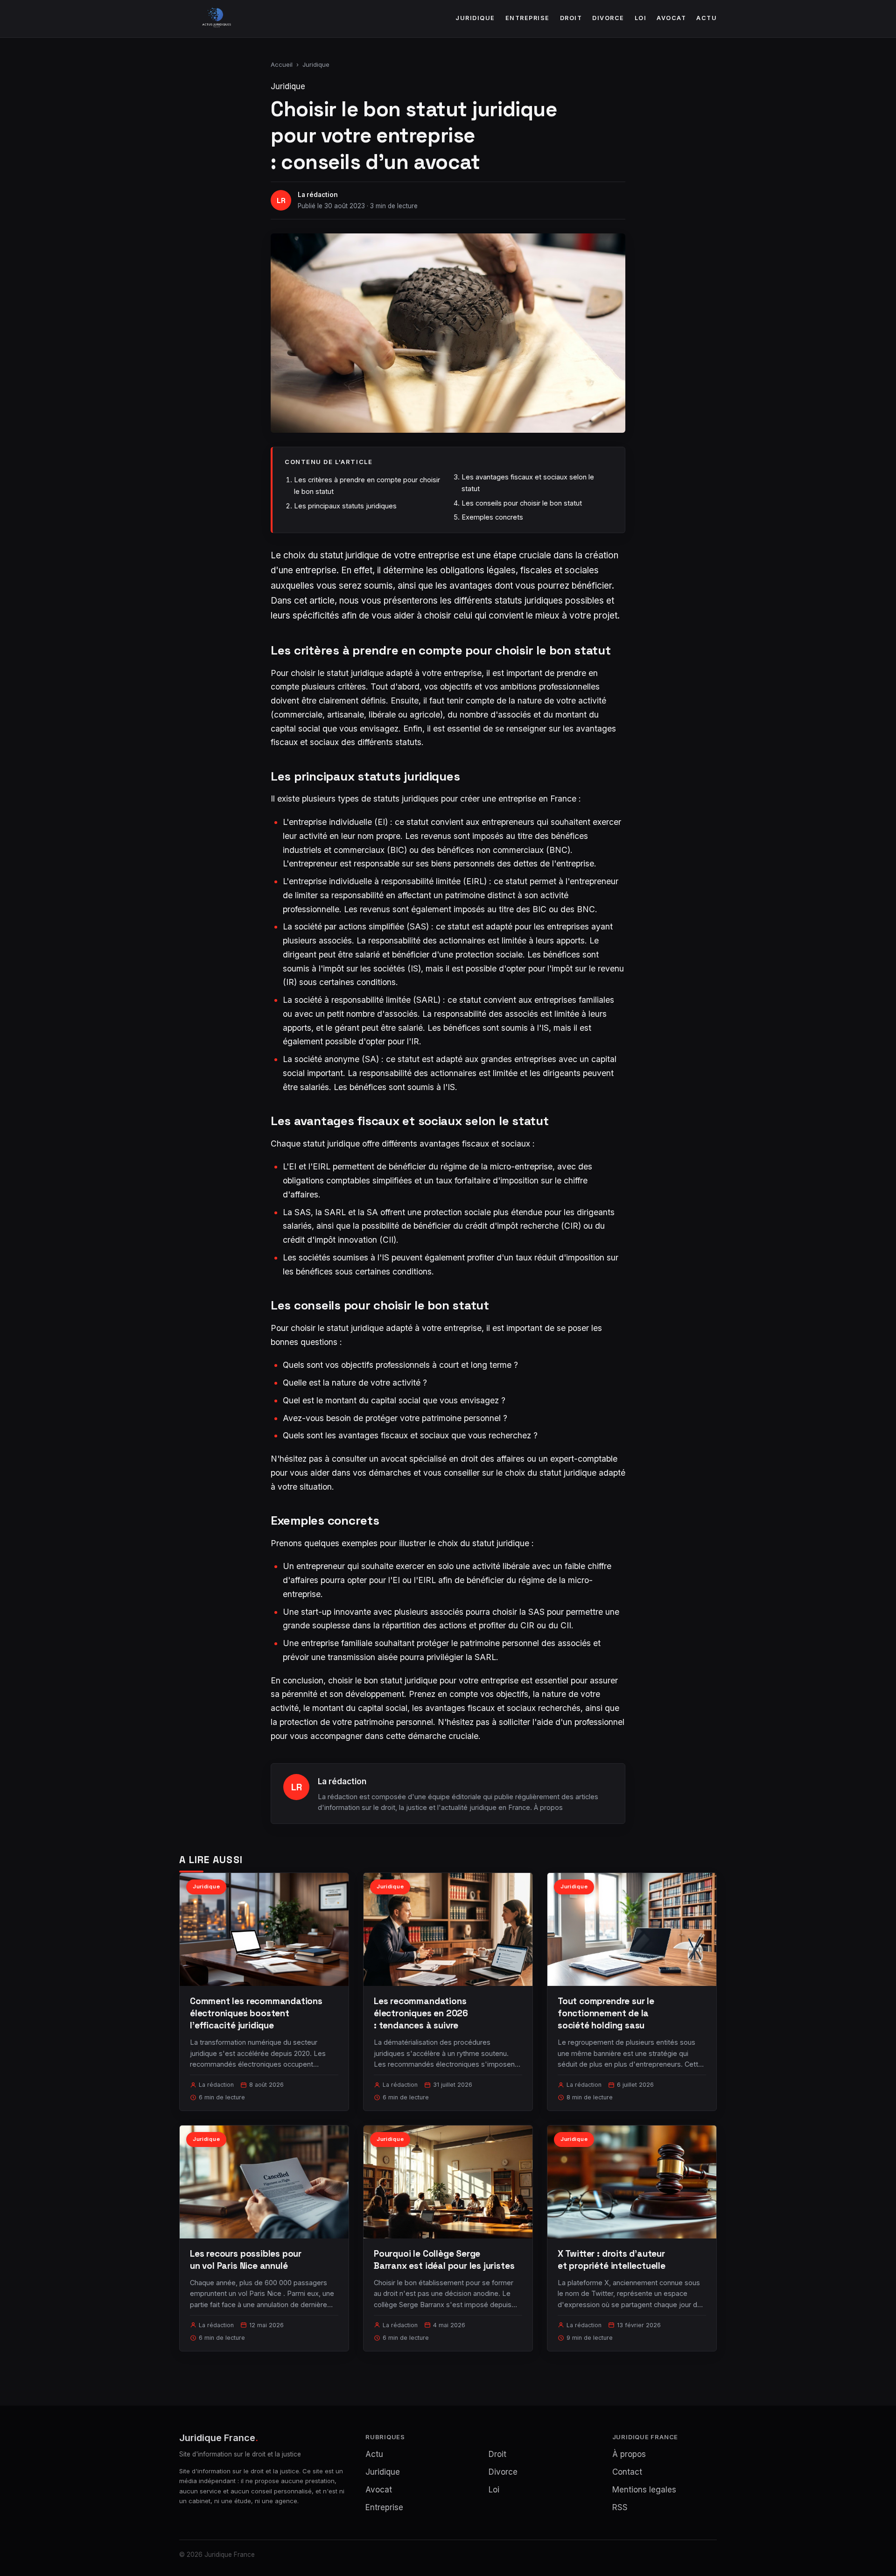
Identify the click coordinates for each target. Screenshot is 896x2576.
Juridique (475, 18)
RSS (620, 2507)
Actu (707, 18)
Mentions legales (644, 2490)
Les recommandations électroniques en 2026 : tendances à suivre (421, 2013)
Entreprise (528, 18)
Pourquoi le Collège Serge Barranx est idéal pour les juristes (444, 2260)
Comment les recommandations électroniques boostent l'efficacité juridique (256, 2013)
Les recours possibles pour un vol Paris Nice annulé (246, 2260)
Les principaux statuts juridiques (345, 506)
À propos (548, 1807)
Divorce (608, 18)
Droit (571, 18)
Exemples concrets (492, 517)
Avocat (671, 18)
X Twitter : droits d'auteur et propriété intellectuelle (612, 2260)
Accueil (282, 64)
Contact (627, 2472)
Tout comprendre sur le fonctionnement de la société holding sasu (606, 2013)
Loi (641, 18)
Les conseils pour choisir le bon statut (522, 503)
